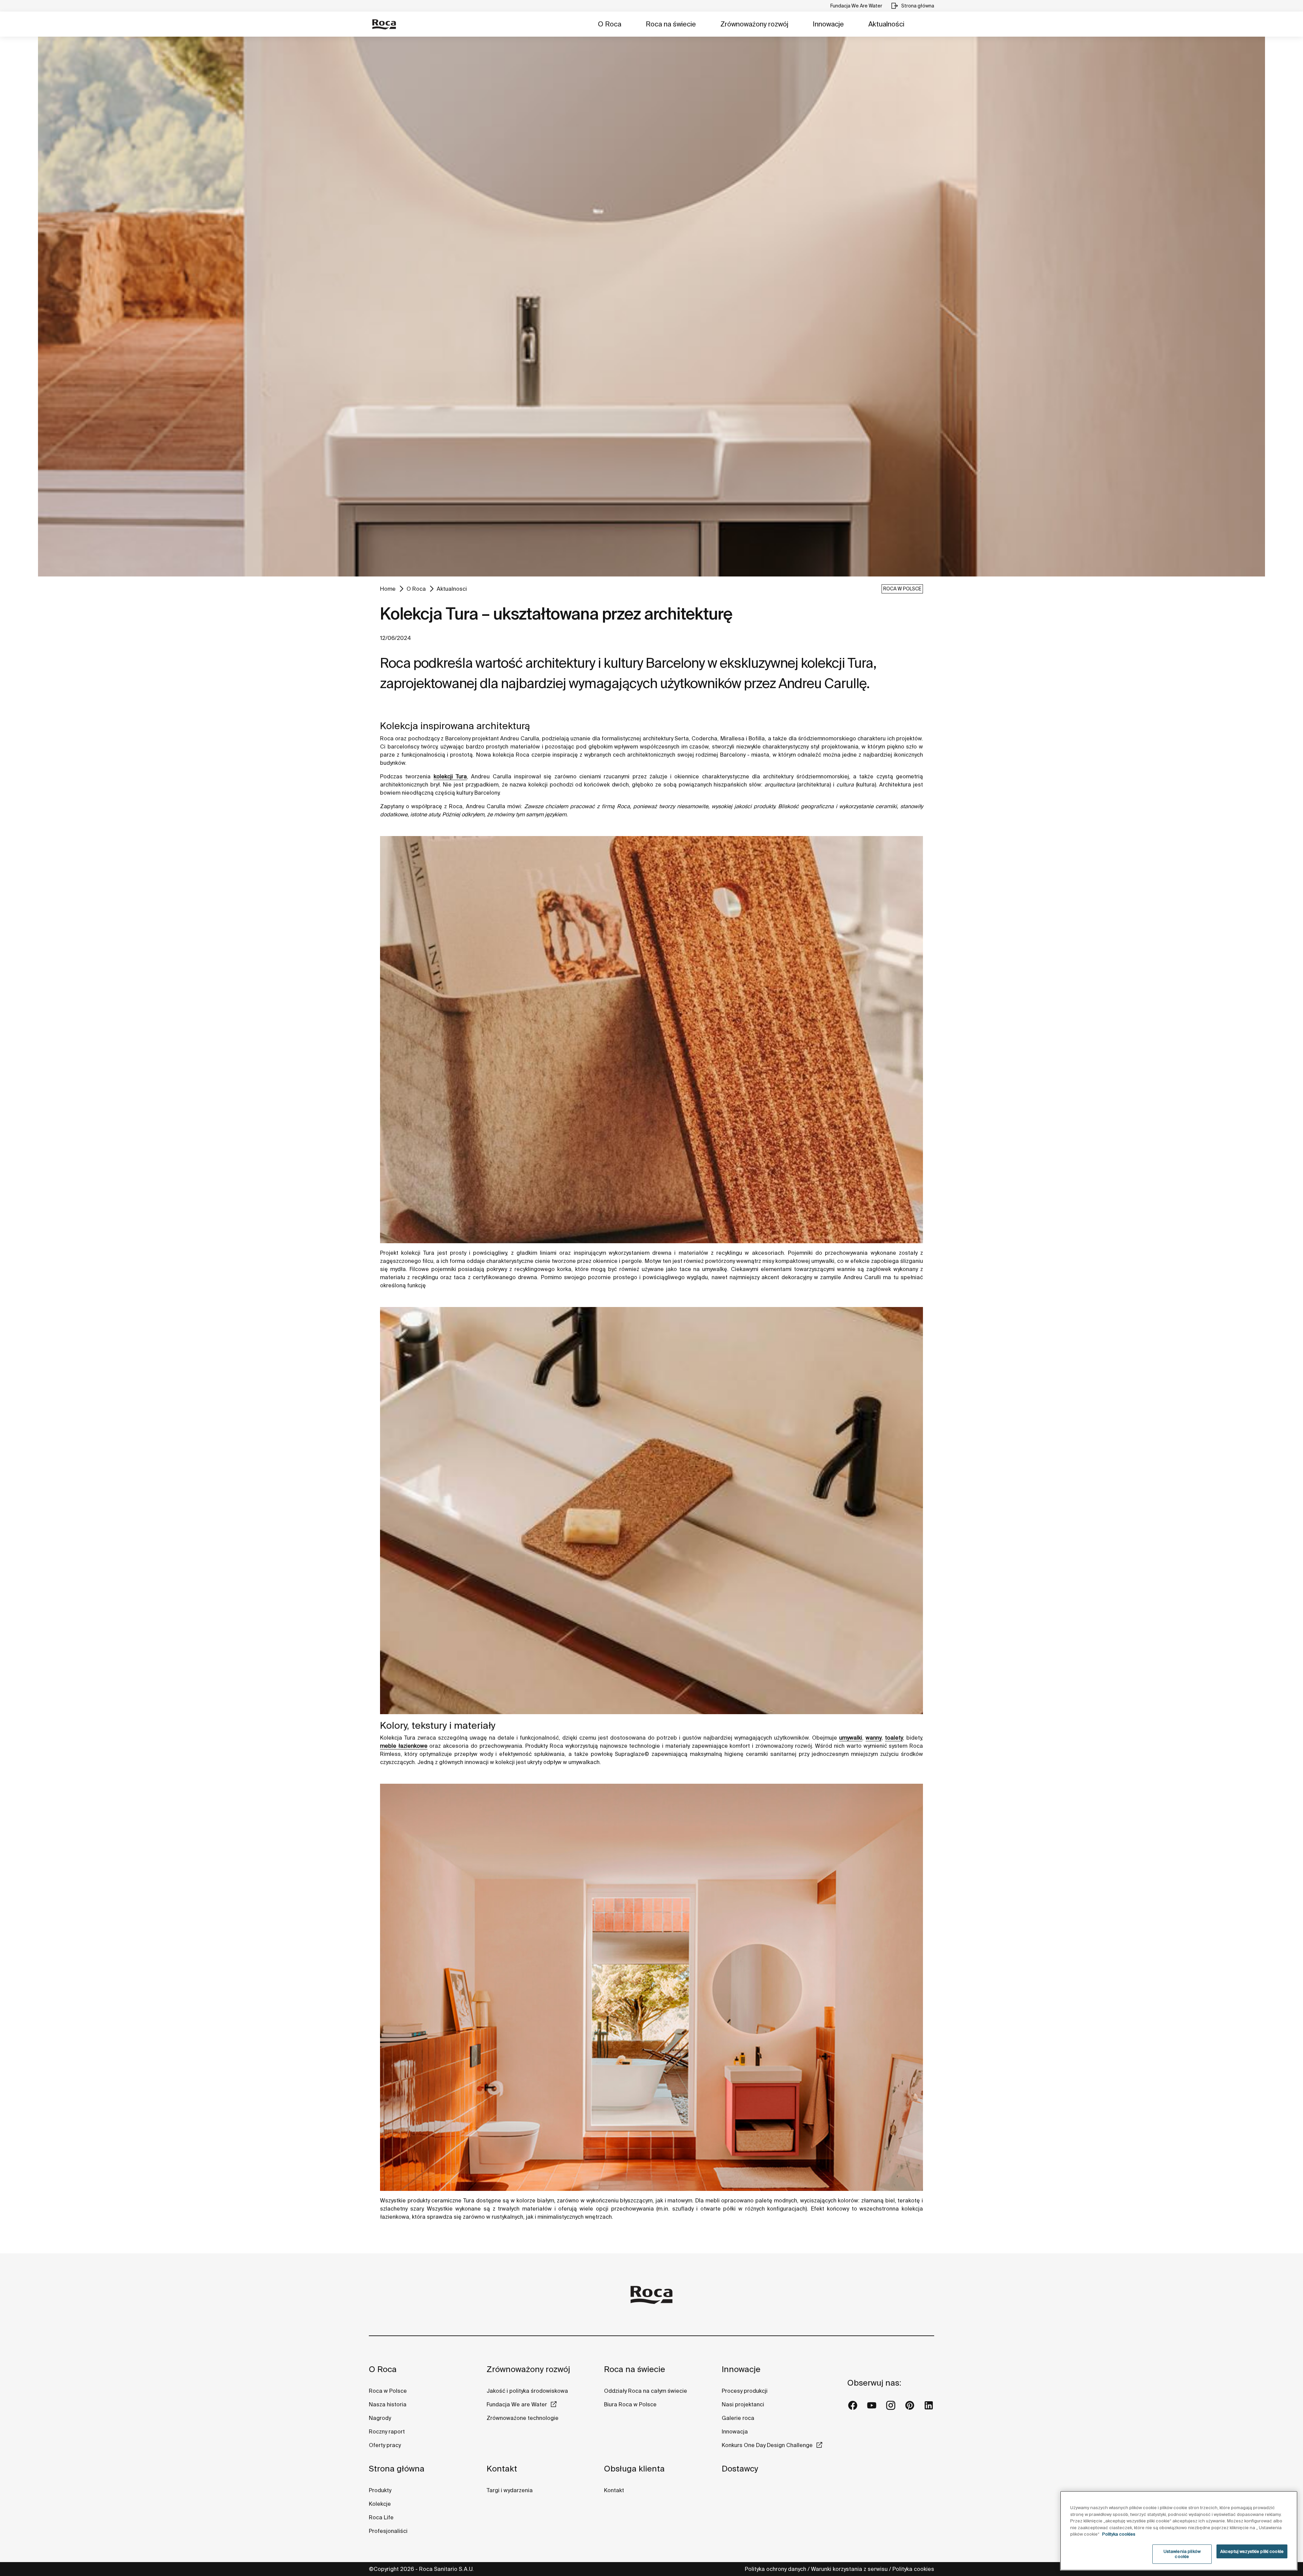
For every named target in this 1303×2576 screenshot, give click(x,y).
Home (388, 589)
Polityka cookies (913, 2569)
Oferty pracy (385, 2445)
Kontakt (502, 2469)
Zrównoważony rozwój (754, 24)
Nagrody (380, 2418)
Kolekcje (380, 2504)
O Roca (610, 24)
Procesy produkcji (745, 2391)
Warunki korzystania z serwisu (849, 2569)
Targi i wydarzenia (510, 2490)
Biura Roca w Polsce (630, 2404)
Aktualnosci (452, 589)
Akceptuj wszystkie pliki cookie (1252, 2551)
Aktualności (886, 24)
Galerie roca (738, 2418)
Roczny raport (387, 2431)
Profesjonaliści (388, 2531)
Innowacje (828, 24)
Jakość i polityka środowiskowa (527, 2391)
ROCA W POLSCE (902, 589)
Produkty (380, 2490)
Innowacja (735, 2431)
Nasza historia (388, 2404)
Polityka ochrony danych (776, 2569)
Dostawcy (740, 2469)
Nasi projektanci (743, 2404)
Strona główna (397, 2469)
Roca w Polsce (388, 2391)
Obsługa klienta (634, 2469)
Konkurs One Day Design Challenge (767, 2445)
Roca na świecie (671, 24)
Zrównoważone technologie (523, 2418)
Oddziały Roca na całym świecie (646, 2391)
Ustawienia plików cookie (1182, 2554)
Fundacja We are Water (517, 2404)
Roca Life (381, 2517)
